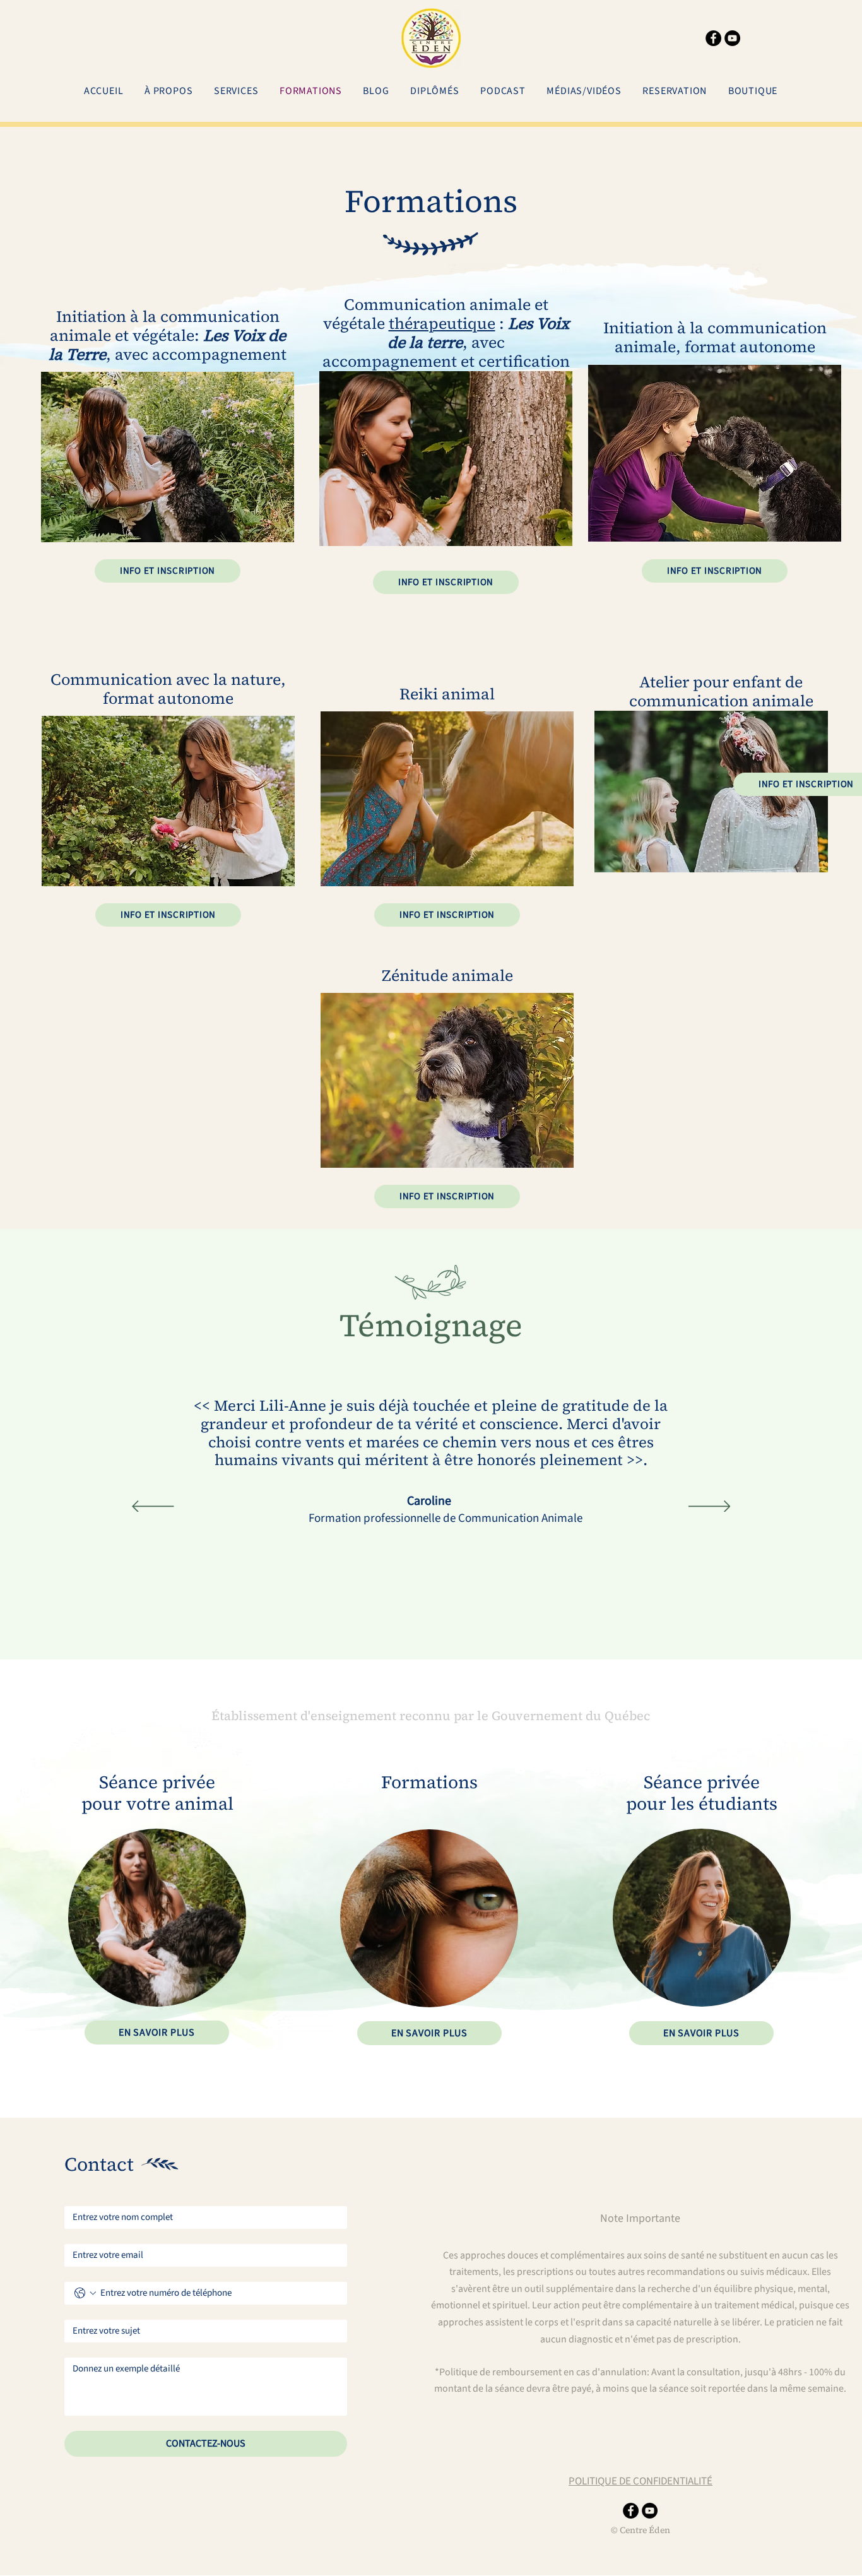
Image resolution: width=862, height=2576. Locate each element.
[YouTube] (732, 38)
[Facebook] (713, 38)
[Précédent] (153, 1507)
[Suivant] (710, 1507)
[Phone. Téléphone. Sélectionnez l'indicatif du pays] (85, 2293)
